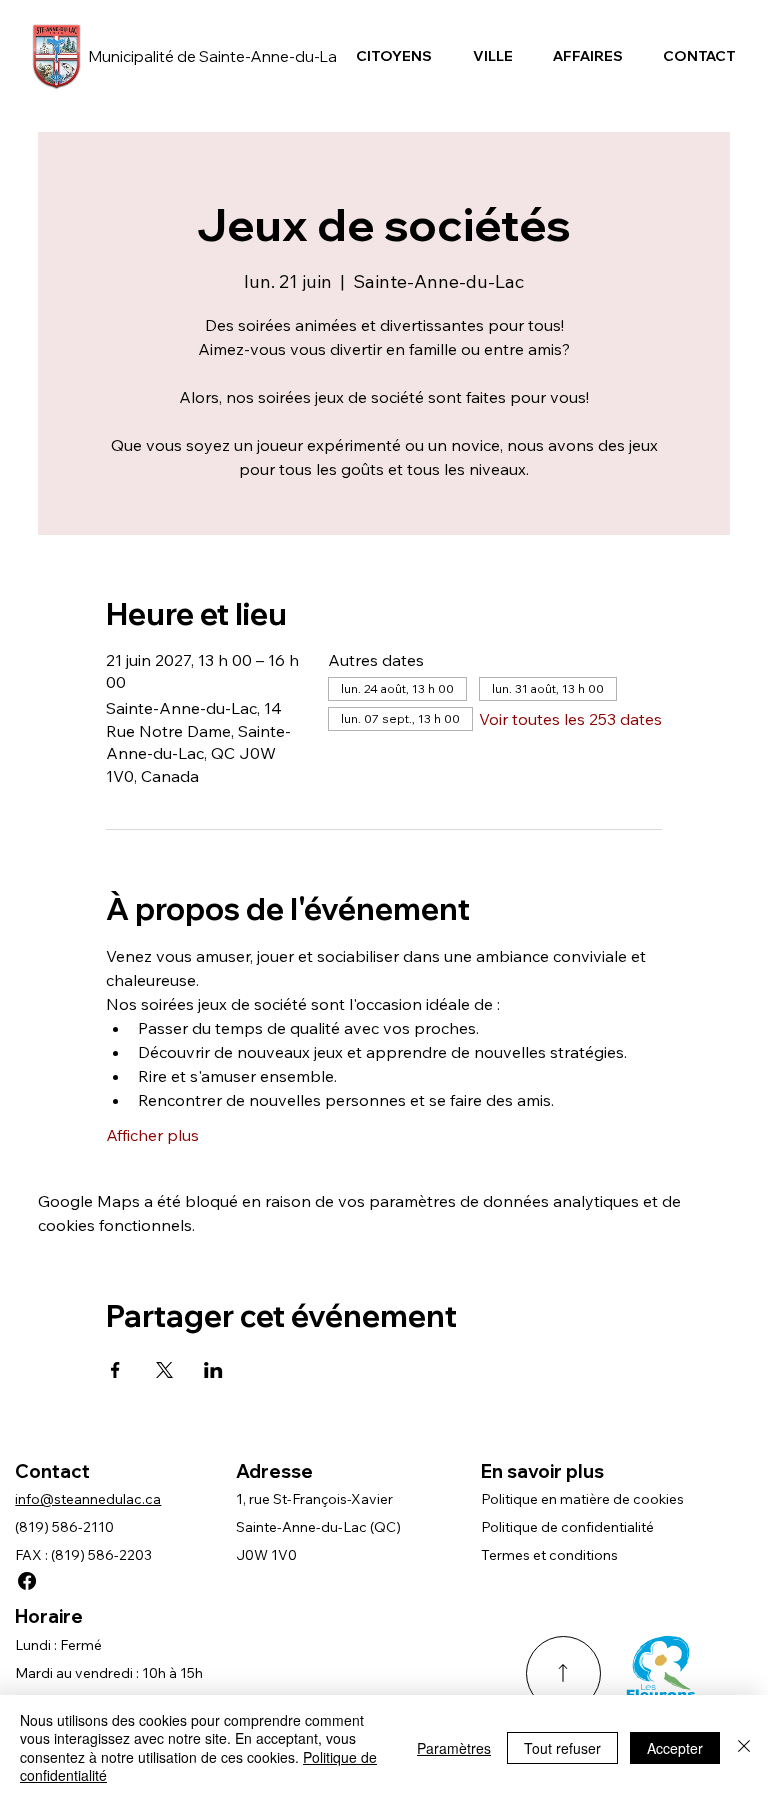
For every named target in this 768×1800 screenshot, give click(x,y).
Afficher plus (152, 1135)
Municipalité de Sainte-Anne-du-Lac (217, 56)
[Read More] (563, 1673)
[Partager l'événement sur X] (164, 1370)
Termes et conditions (549, 1555)
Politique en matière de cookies (582, 1499)
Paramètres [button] (454, 1748)
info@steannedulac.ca (88, 1499)
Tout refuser (562, 1748)
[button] (394, 56)
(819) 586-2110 (64, 1527)
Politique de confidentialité (567, 1527)
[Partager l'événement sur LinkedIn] (213, 1370)
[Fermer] (744, 1747)
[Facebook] (27, 1581)
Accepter (675, 1748)
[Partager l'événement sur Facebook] (115, 1370)
